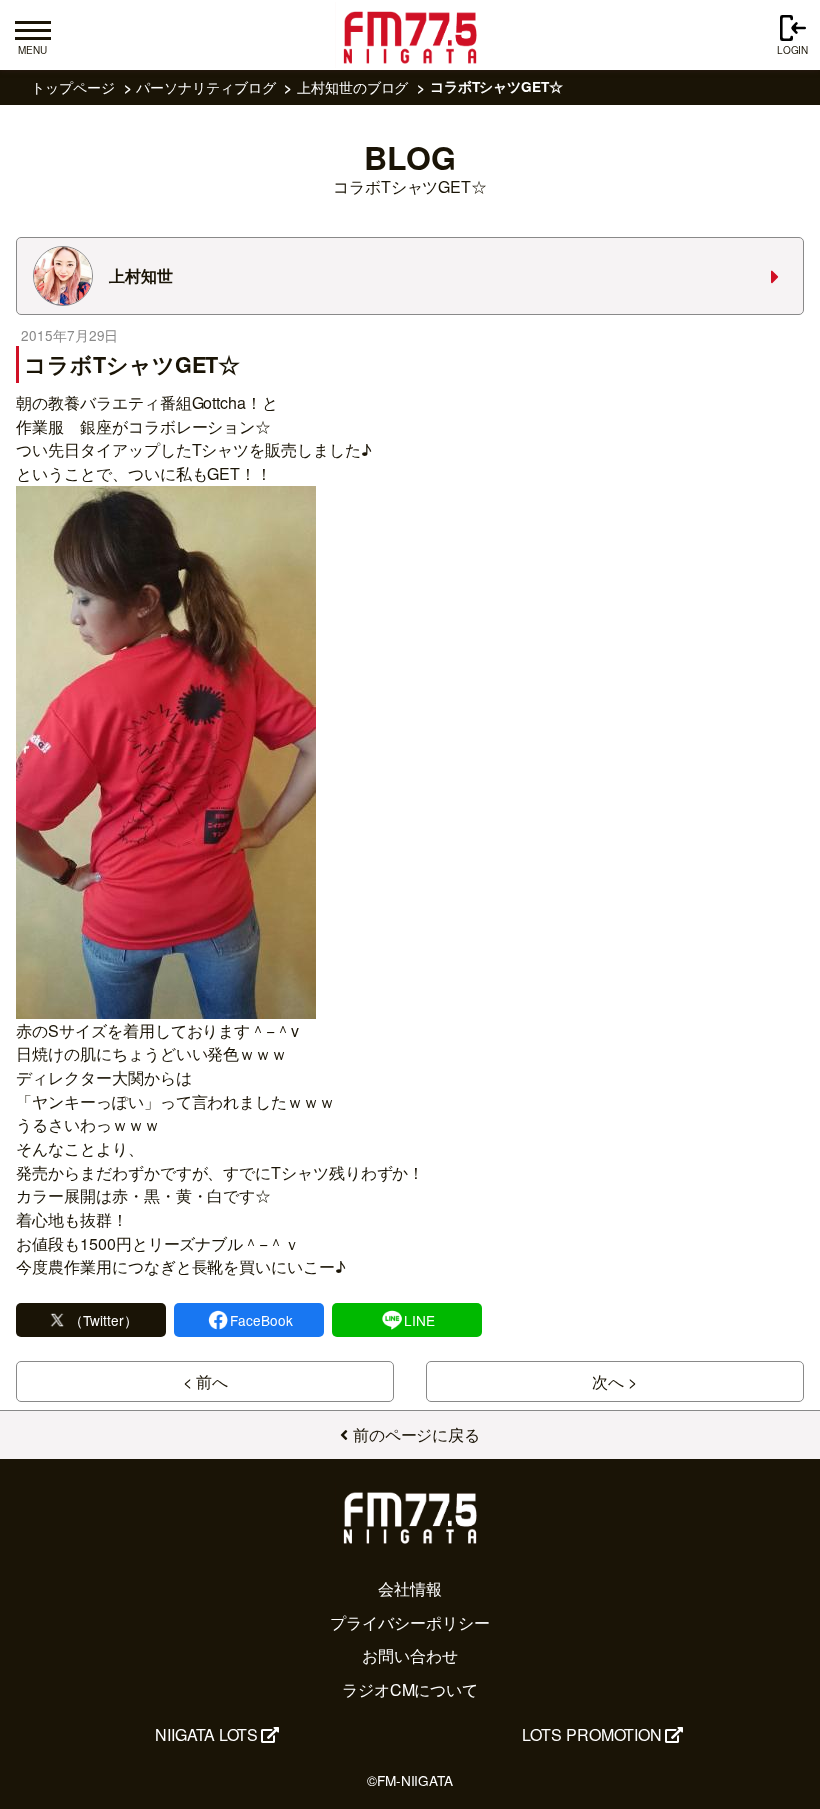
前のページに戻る (416, 1434)
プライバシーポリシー (409, 1622)
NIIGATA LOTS (206, 1734)
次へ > (614, 1381)
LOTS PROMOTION (592, 1734)
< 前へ (205, 1381)
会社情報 (410, 1588)
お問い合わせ (410, 1655)
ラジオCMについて (410, 1689)
